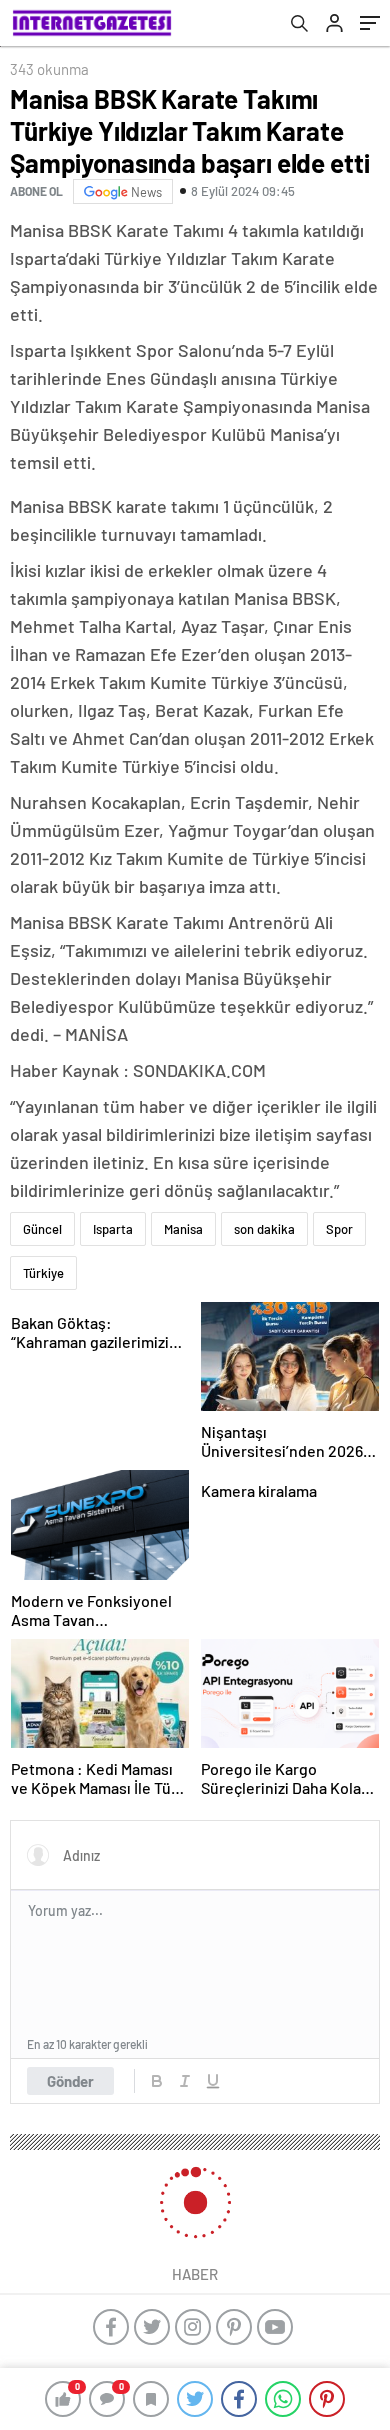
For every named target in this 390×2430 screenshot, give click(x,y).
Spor (339, 1229)
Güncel (42, 1229)
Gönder (70, 2081)
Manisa (183, 1229)
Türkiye (43, 1273)
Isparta (113, 1229)
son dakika (264, 1229)
